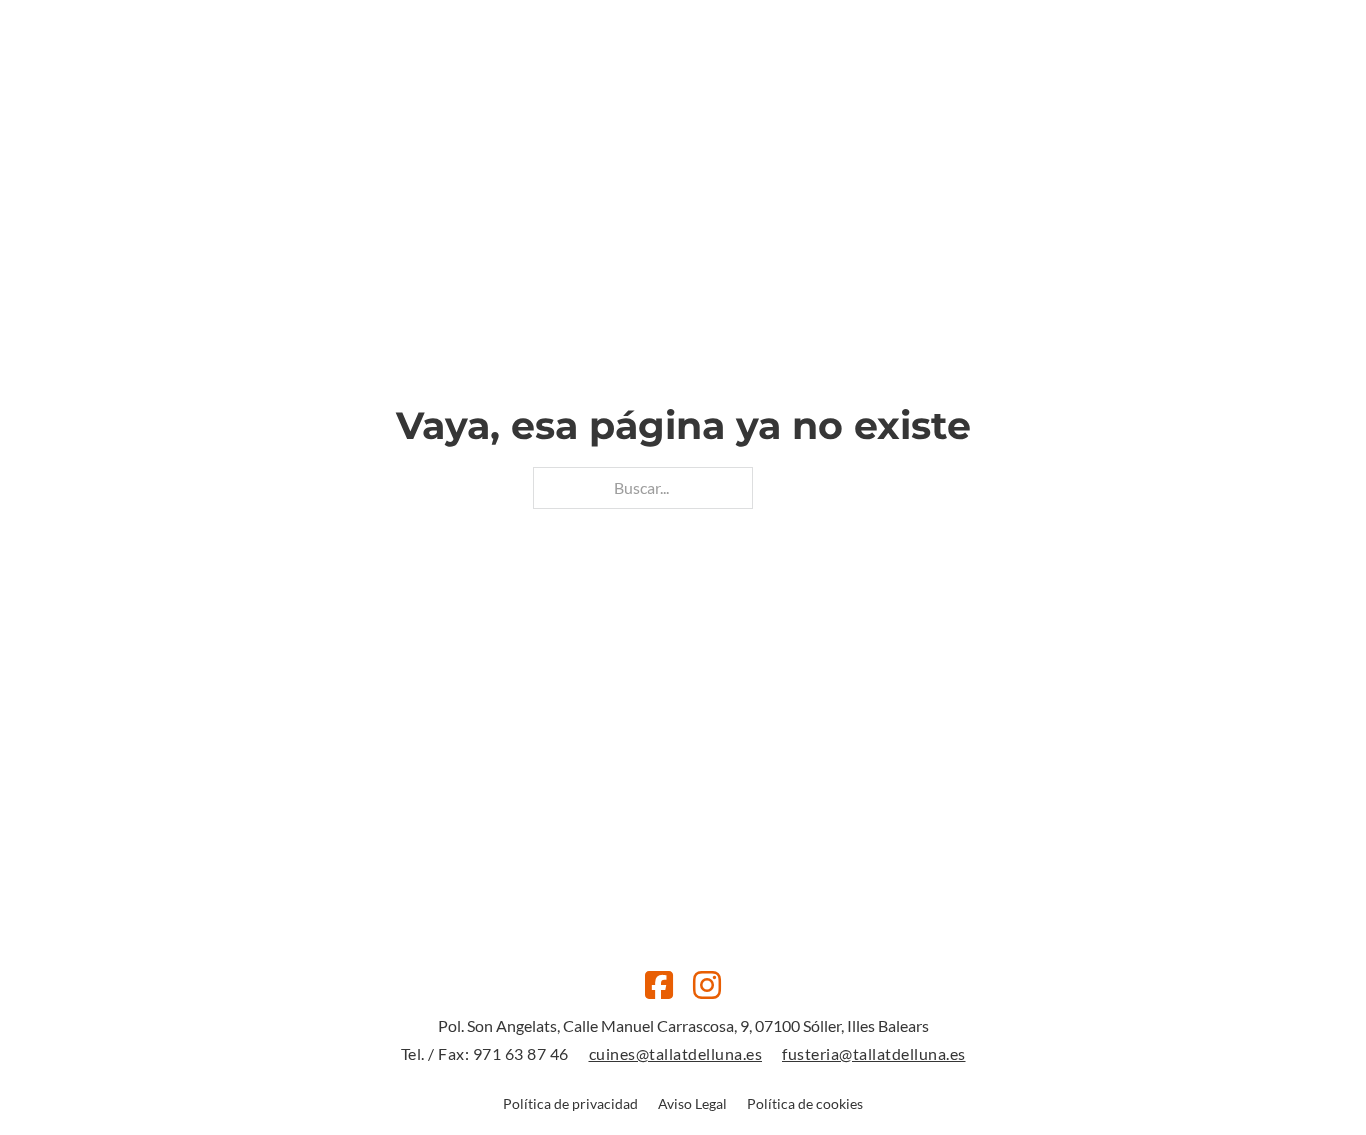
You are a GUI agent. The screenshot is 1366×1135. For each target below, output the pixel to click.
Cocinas (607, 104)
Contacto (816, 104)
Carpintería (708, 104)
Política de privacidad (570, 1103)
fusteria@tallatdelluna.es (874, 1053)
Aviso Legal (692, 1103)
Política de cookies (805, 1103)
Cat (1191, 104)
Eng (1224, 104)
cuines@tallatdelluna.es (676, 1053)
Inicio (531, 104)
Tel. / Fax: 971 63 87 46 (485, 1053)
